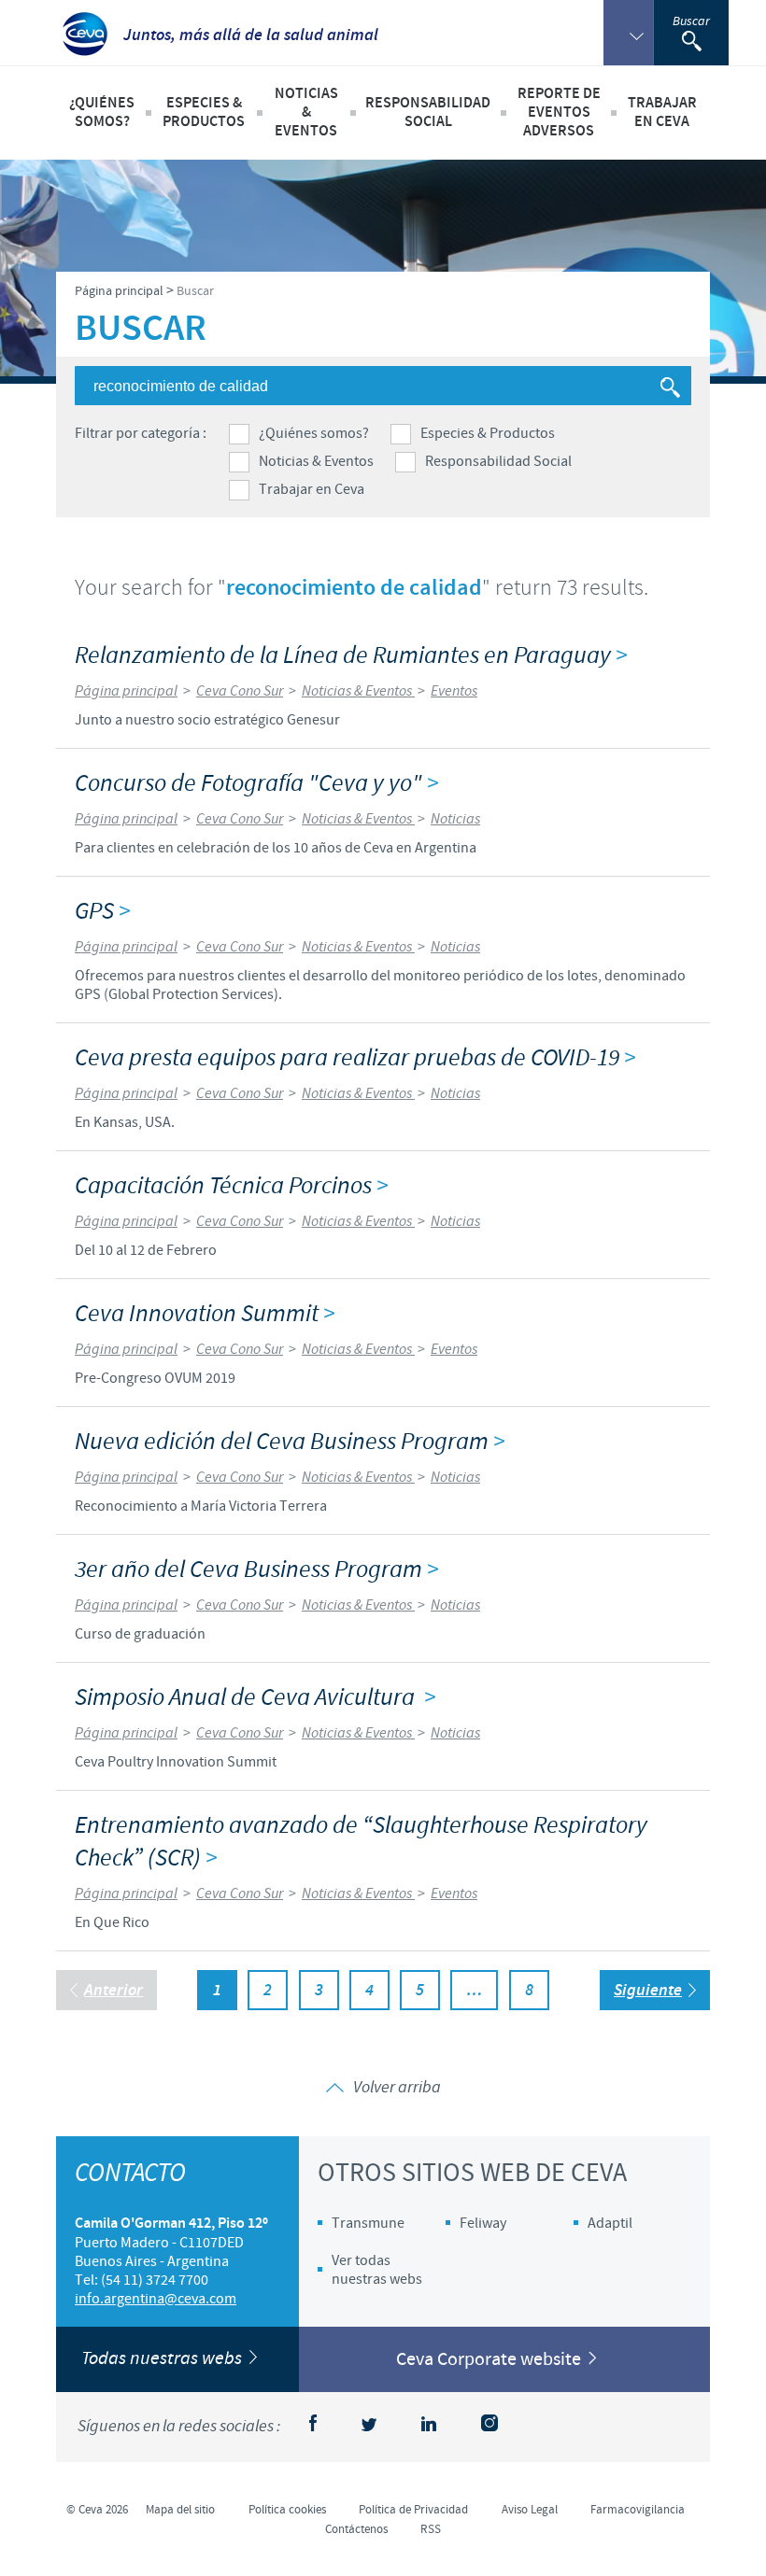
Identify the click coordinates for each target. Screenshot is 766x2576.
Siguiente (648, 1991)
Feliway (483, 2223)
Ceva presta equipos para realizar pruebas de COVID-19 (355, 1058)
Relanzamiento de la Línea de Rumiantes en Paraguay (351, 656)
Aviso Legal (530, 2510)
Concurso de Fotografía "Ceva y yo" (256, 784)
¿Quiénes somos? (314, 433)
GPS (102, 912)
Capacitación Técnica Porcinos (231, 1186)
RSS (431, 2529)
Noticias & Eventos (316, 461)
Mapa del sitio (180, 2510)
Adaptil (610, 2223)
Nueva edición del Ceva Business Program (290, 1442)
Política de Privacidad (413, 2510)
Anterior (113, 1991)
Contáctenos (356, 2529)
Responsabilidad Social (498, 461)
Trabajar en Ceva (312, 489)
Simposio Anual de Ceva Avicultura (255, 1698)
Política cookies (287, 2510)
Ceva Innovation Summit (205, 1314)
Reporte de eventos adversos (559, 113)
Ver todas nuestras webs (377, 2270)
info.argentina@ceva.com (156, 2299)
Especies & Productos (488, 433)
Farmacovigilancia (638, 2510)
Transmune (368, 2223)
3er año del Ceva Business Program (256, 1570)
